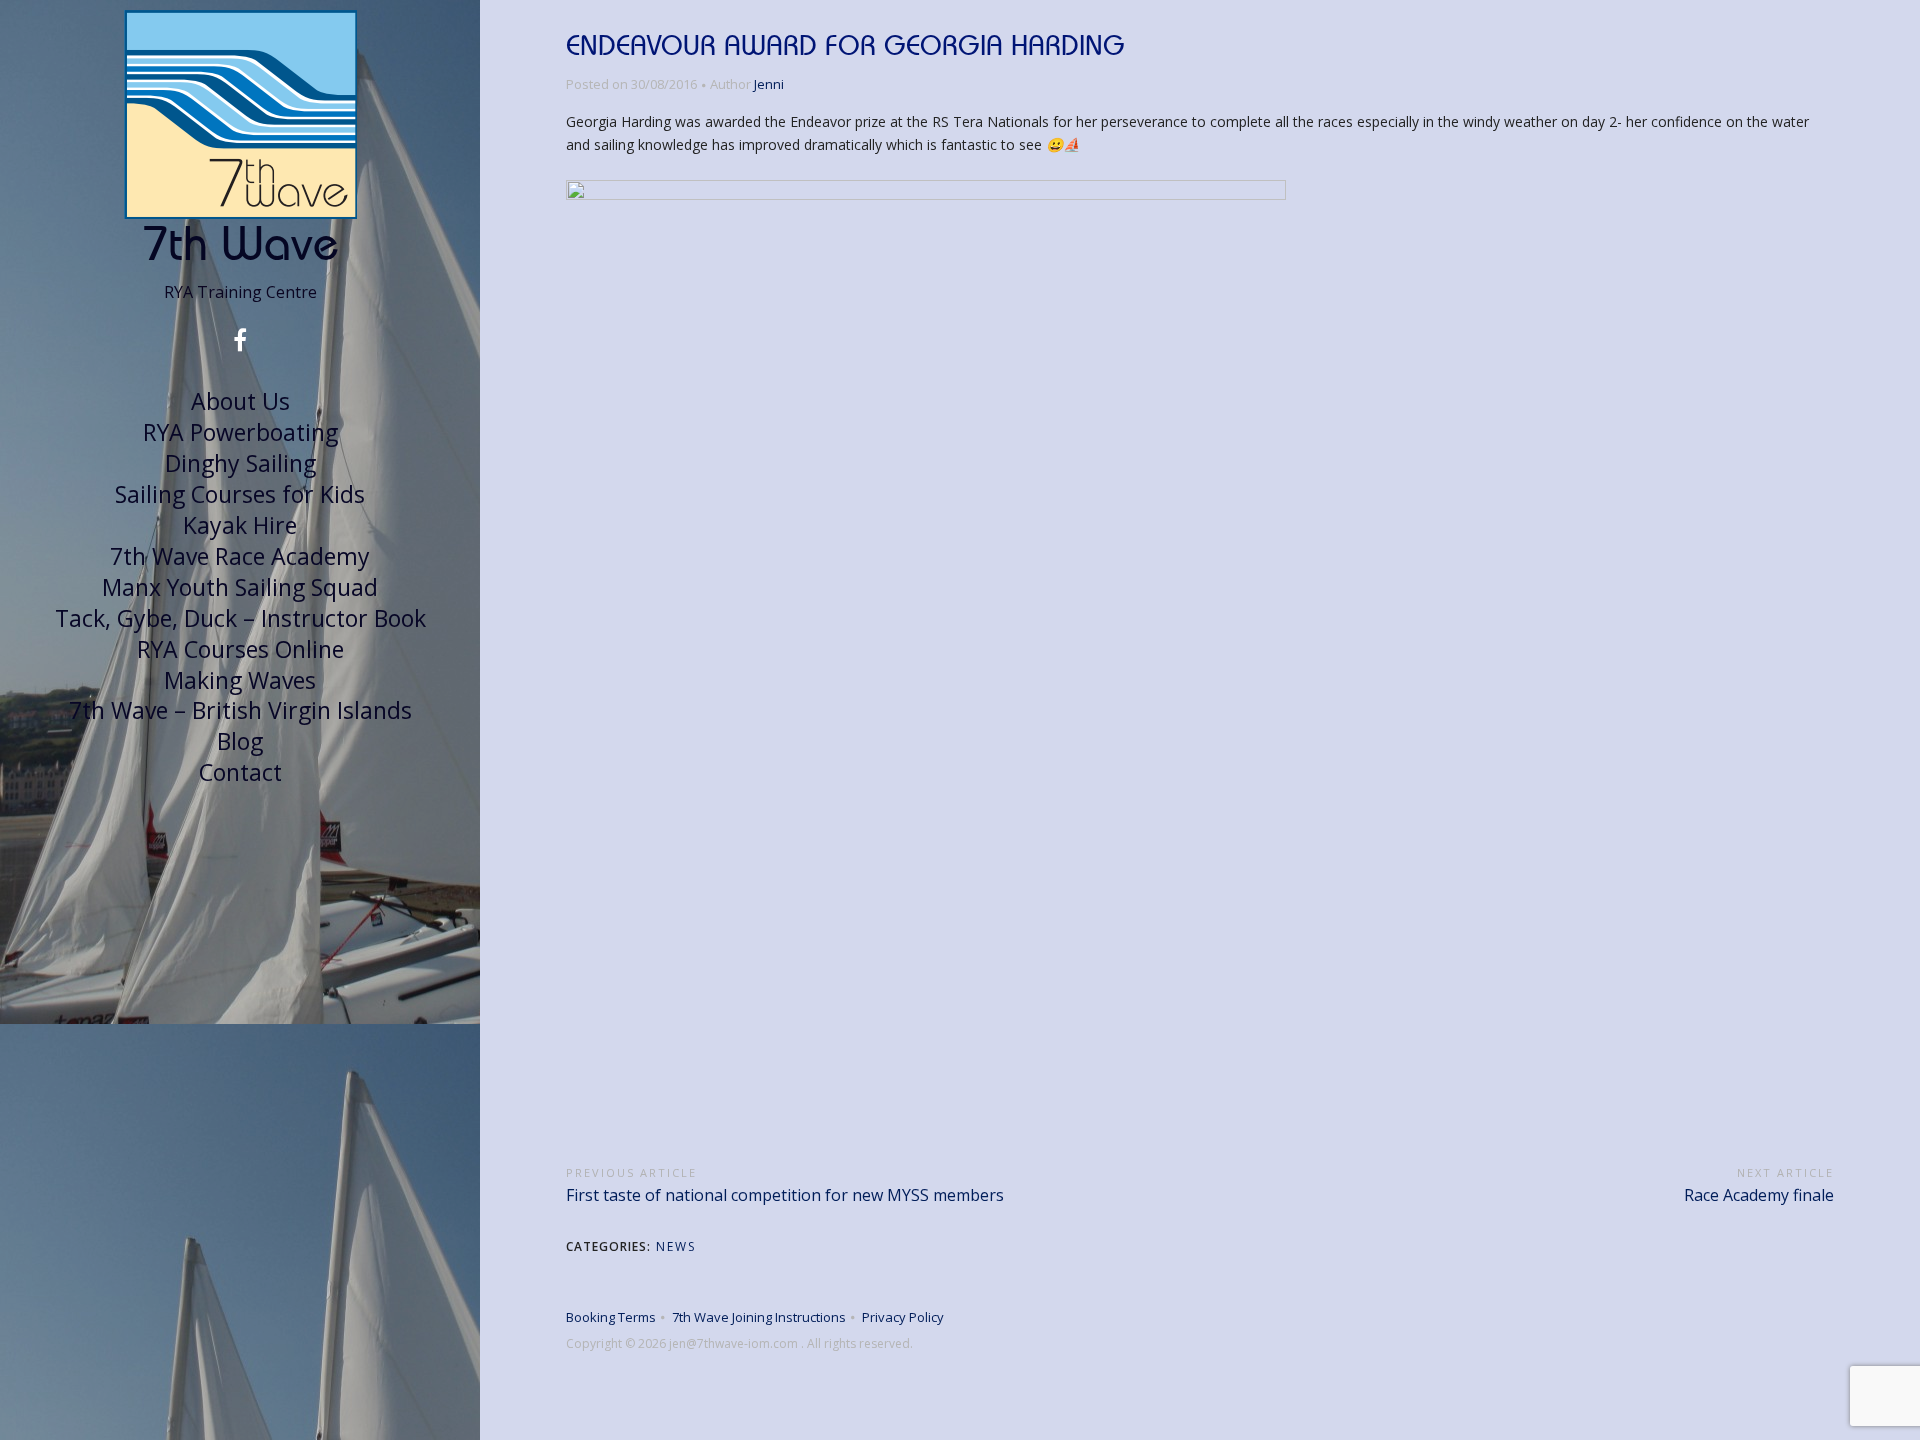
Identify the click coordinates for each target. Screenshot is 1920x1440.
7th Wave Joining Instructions (759, 1317)
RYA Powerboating (240, 432)
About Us (240, 401)
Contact (240, 772)
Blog (240, 741)
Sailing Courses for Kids (240, 494)
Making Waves (240, 680)
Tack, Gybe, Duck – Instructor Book (240, 618)
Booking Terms (611, 1317)
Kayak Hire (240, 525)
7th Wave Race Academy (240, 556)
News (676, 1246)
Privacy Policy (903, 1317)
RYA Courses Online (240, 649)
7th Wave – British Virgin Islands (240, 710)
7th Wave (240, 242)
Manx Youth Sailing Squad (240, 587)
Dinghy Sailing (240, 463)
